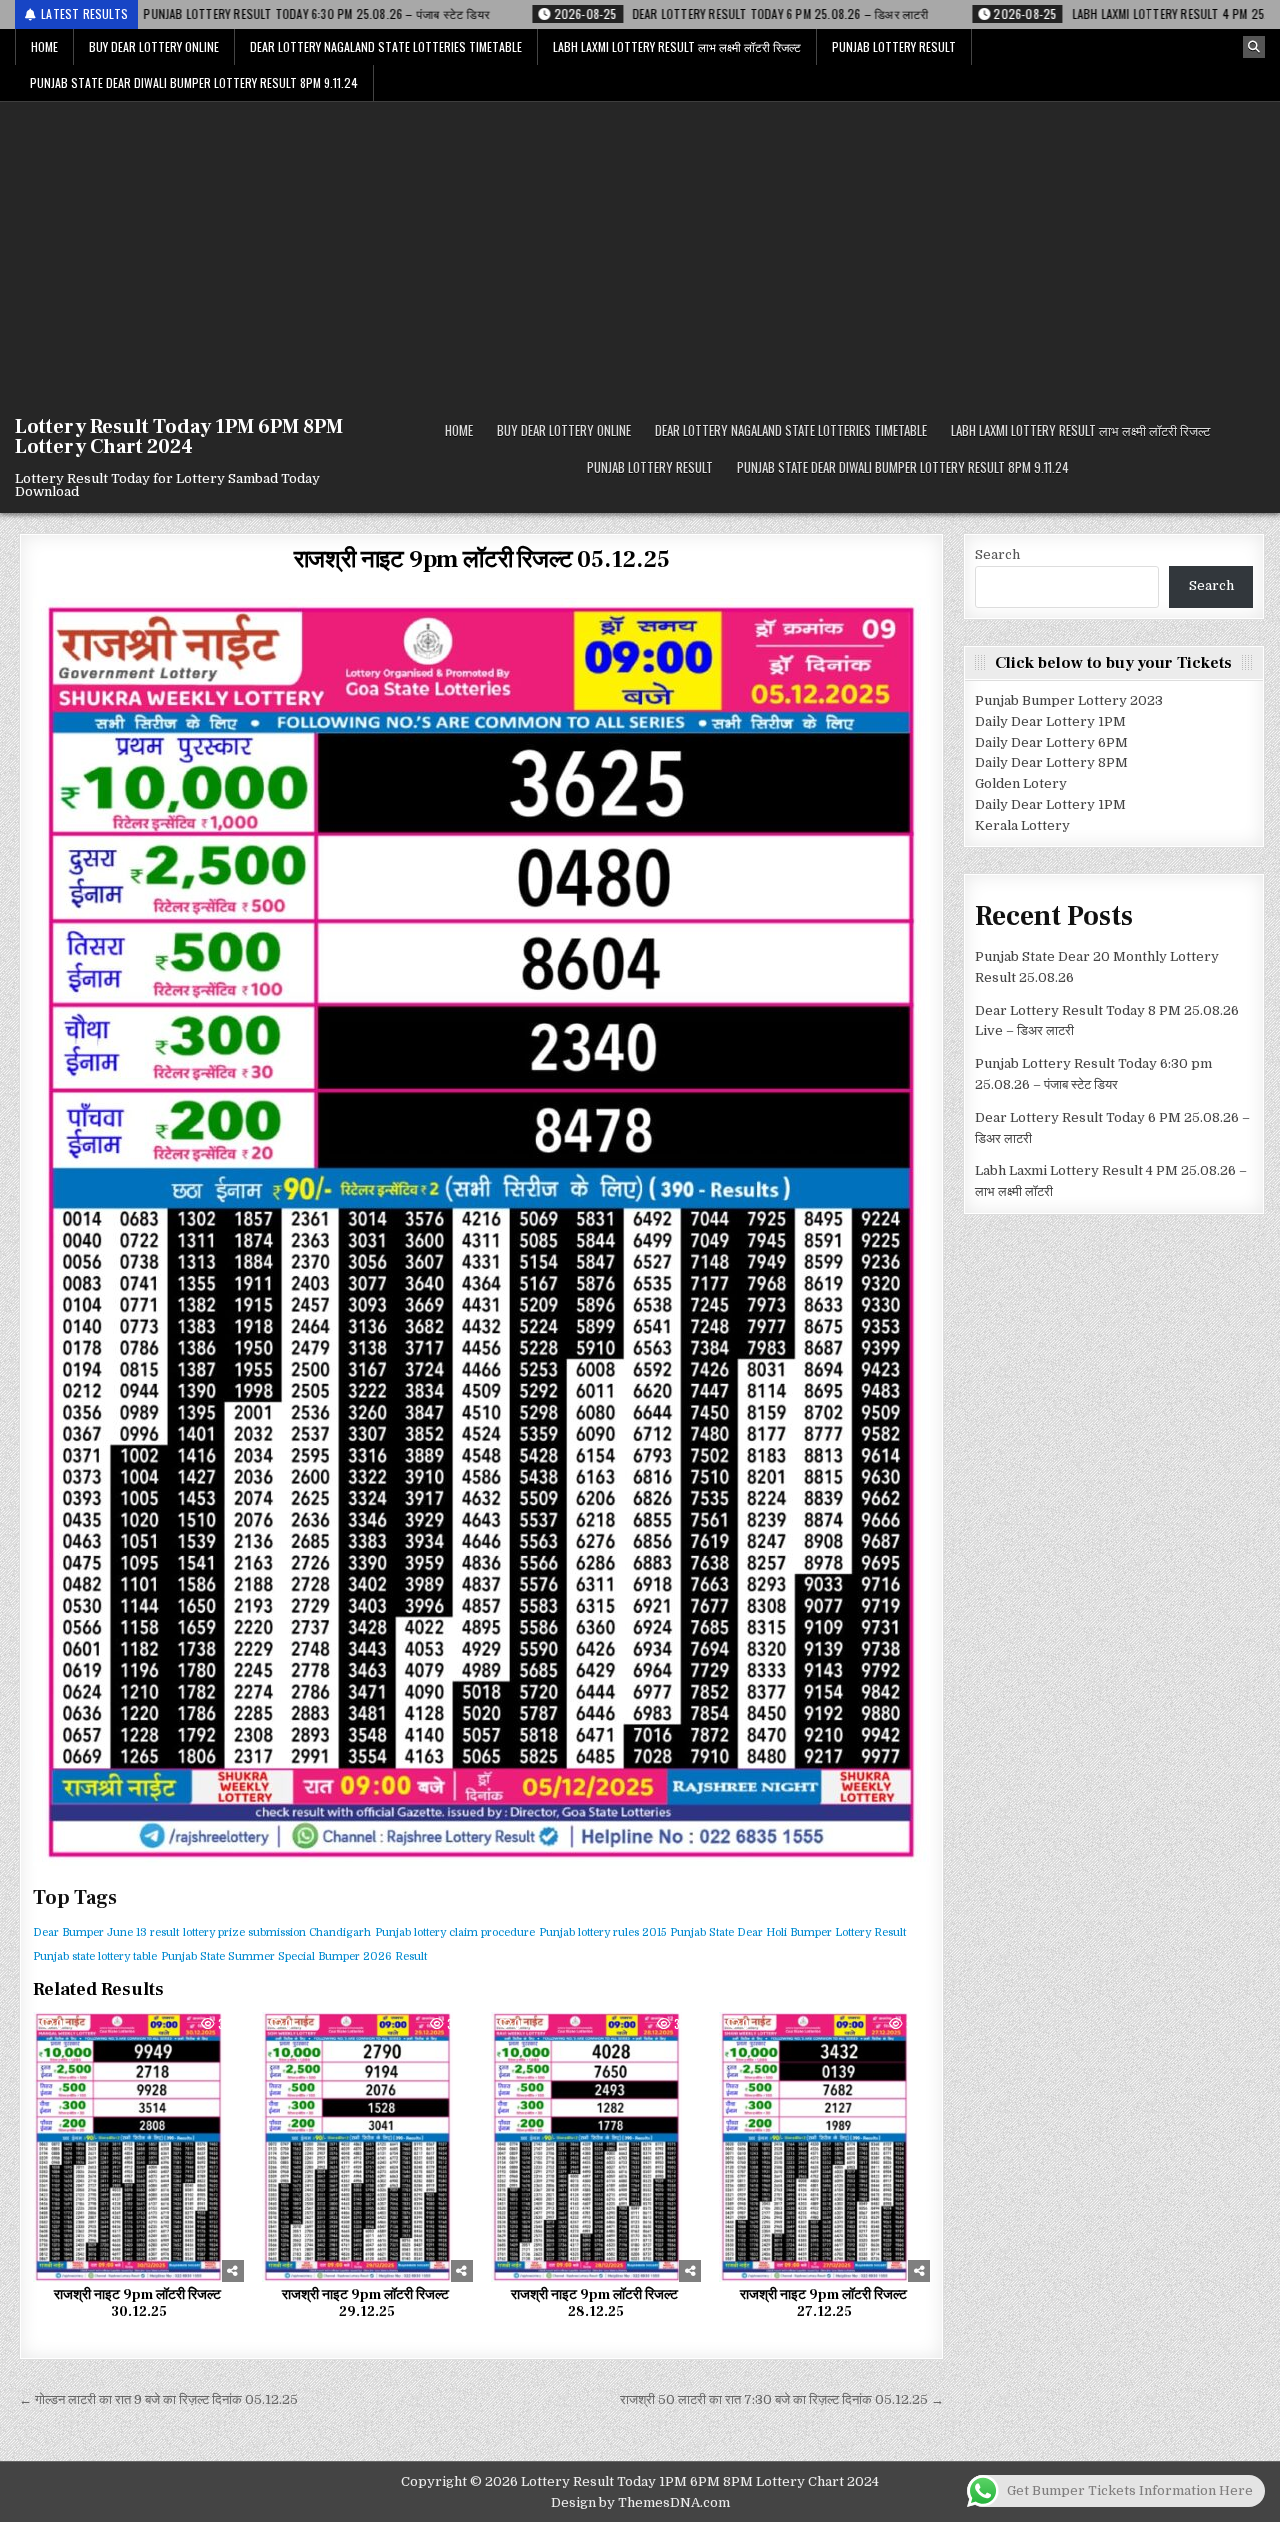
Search (997, 554)
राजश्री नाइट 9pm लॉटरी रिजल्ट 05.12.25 (482, 559)
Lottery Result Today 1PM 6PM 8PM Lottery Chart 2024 (179, 437)
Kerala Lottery (1022, 825)
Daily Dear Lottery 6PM (1051, 742)
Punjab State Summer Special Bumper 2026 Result (294, 1956)
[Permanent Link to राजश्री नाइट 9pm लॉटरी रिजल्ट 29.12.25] (367, 2147)
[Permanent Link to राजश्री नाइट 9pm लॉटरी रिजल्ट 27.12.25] (824, 2147)
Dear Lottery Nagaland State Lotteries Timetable (386, 46)
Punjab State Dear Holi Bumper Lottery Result (788, 1932)
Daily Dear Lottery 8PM (1051, 762)
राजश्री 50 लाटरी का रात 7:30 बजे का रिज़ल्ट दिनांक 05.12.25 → (782, 2399)
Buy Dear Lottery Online (154, 46)
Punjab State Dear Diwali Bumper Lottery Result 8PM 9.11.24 (194, 82)
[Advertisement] (640, 252)
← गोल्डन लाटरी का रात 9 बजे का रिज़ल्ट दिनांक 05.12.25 (158, 2399)
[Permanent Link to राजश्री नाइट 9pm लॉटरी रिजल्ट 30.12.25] (138, 2147)
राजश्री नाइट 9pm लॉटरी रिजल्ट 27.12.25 (825, 2303)
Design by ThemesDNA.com (640, 2502)
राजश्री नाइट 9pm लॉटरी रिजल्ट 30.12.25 (139, 2303)
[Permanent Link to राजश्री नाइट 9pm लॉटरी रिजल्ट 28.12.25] (596, 2147)
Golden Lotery (1021, 783)
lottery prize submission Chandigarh (277, 1932)
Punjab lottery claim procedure (455, 1932)
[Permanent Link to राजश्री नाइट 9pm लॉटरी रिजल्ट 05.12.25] (481, 1232)
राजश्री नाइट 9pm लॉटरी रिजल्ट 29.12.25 (367, 2303)
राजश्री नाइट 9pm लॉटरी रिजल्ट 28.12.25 (596, 2303)
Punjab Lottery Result (894, 46)
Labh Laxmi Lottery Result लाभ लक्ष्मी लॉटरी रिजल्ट (677, 46)
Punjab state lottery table (95, 1956)
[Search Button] (1254, 47)
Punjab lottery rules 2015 (602, 1932)
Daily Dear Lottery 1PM (1050, 721)
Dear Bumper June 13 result (106, 1932)
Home (44, 46)
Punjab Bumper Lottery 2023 (1069, 700)
